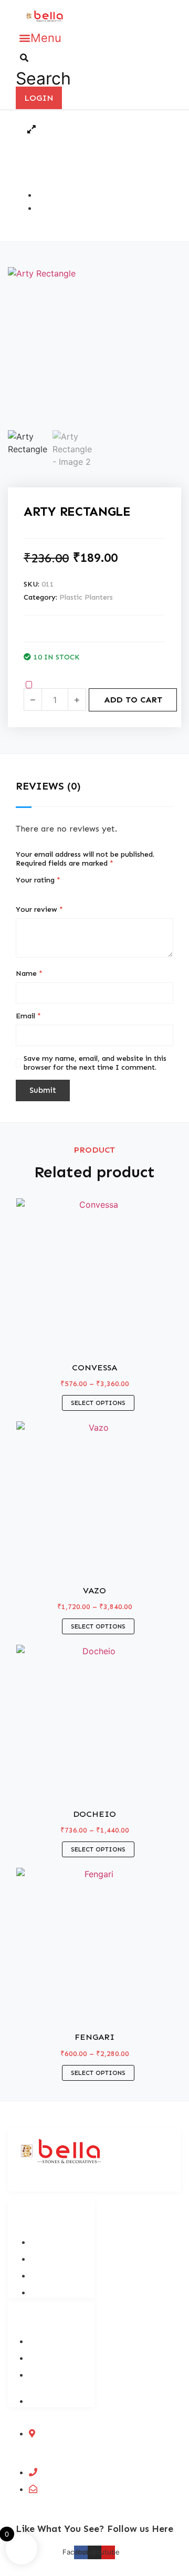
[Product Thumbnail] (31, 129)
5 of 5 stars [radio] (64, 893)
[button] (40, 38)
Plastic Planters (86, 597)
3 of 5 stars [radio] (42, 893)
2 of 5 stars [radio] (31, 893)
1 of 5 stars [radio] (20, 893)
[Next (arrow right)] (171, 1288)
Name (29, 973)
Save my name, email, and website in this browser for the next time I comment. (95, 1063)
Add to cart (133, 700)
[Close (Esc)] (154, 12)
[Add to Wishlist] (29, 685)
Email (28, 1016)
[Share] (131, 12)
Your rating (38, 880)
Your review (39, 909)
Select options (98, 1403)
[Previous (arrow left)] (18, 1288)
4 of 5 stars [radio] (53, 893)
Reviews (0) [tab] (48, 786)
